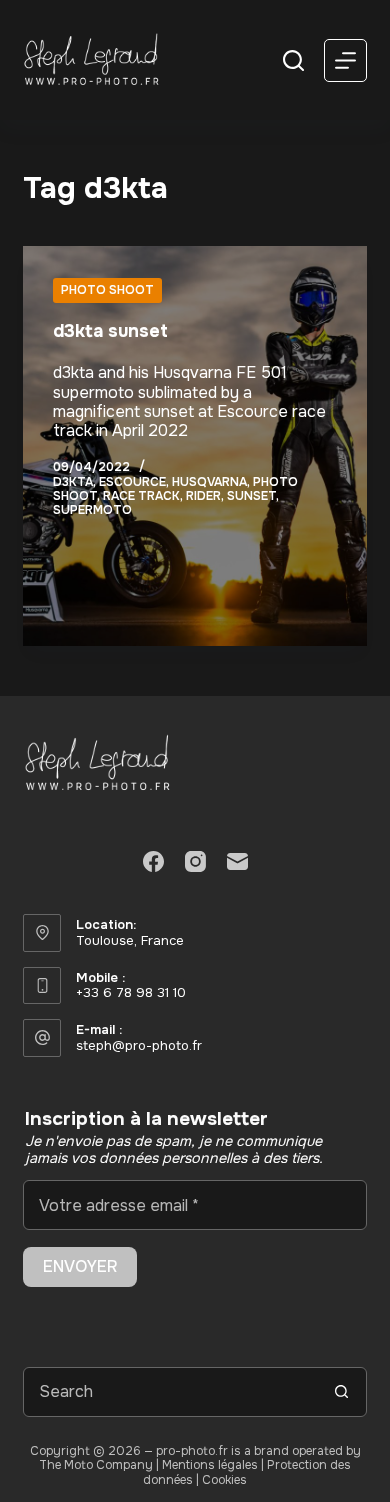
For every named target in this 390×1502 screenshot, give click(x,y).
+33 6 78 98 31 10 (131, 992)
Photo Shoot (107, 290)
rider (203, 496)
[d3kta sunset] (194, 446)
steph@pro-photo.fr (139, 1045)
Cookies (224, 1480)
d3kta (73, 482)
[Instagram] (195, 861)
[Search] (293, 60)
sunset (251, 496)
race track (141, 496)
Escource (132, 482)
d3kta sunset (110, 331)
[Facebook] (153, 861)
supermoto (92, 510)
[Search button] (342, 1392)
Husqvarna (209, 482)
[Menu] (345, 60)
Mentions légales (210, 1465)
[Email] (237, 861)
